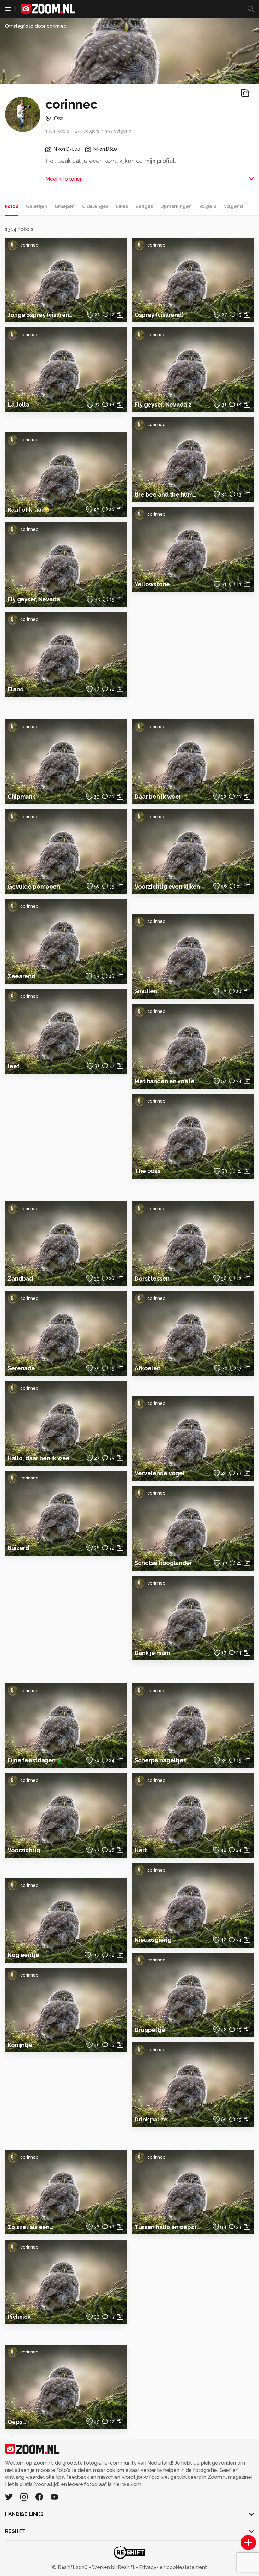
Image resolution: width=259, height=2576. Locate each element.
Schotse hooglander (163, 1563)
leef (14, 1066)
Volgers (208, 206)
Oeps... (17, 2422)
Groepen (65, 206)
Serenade (21, 1368)
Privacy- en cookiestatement (172, 2567)
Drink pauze (151, 2119)
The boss (147, 1171)
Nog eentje (23, 1955)
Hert (141, 1850)
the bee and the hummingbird (168, 494)
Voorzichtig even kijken (167, 886)
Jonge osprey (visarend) (41, 315)
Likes (122, 206)
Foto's (12, 206)
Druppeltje (150, 2030)
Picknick (19, 2317)
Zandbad (20, 1279)
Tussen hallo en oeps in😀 (168, 2227)
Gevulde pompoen (34, 886)
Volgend (233, 206)
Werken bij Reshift (113, 2567)
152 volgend (118, 131)
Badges (144, 206)
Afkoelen (148, 1368)
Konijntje (20, 2045)
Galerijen (36, 206)
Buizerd (18, 1548)
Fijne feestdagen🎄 (35, 1760)
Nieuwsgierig (153, 1940)
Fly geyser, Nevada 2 (163, 405)
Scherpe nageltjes (160, 1760)
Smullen (146, 991)
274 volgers (87, 131)
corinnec (29, 245)
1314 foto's (57, 131)
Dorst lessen (152, 1279)
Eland (15, 689)
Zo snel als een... (30, 2227)
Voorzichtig (24, 1850)
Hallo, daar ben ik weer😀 (41, 1458)
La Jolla (18, 405)
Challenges (95, 206)
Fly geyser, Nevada (34, 599)
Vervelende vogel (160, 1473)
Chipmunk (21, 797)
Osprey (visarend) (159, 315)
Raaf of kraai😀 (29, 510)
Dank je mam (152, 1653)
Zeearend (21, 976)
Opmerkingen (176, 206)
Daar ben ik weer (158, 797)
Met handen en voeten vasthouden (168, 1081)
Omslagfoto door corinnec (36, 26)
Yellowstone (152, 584)
